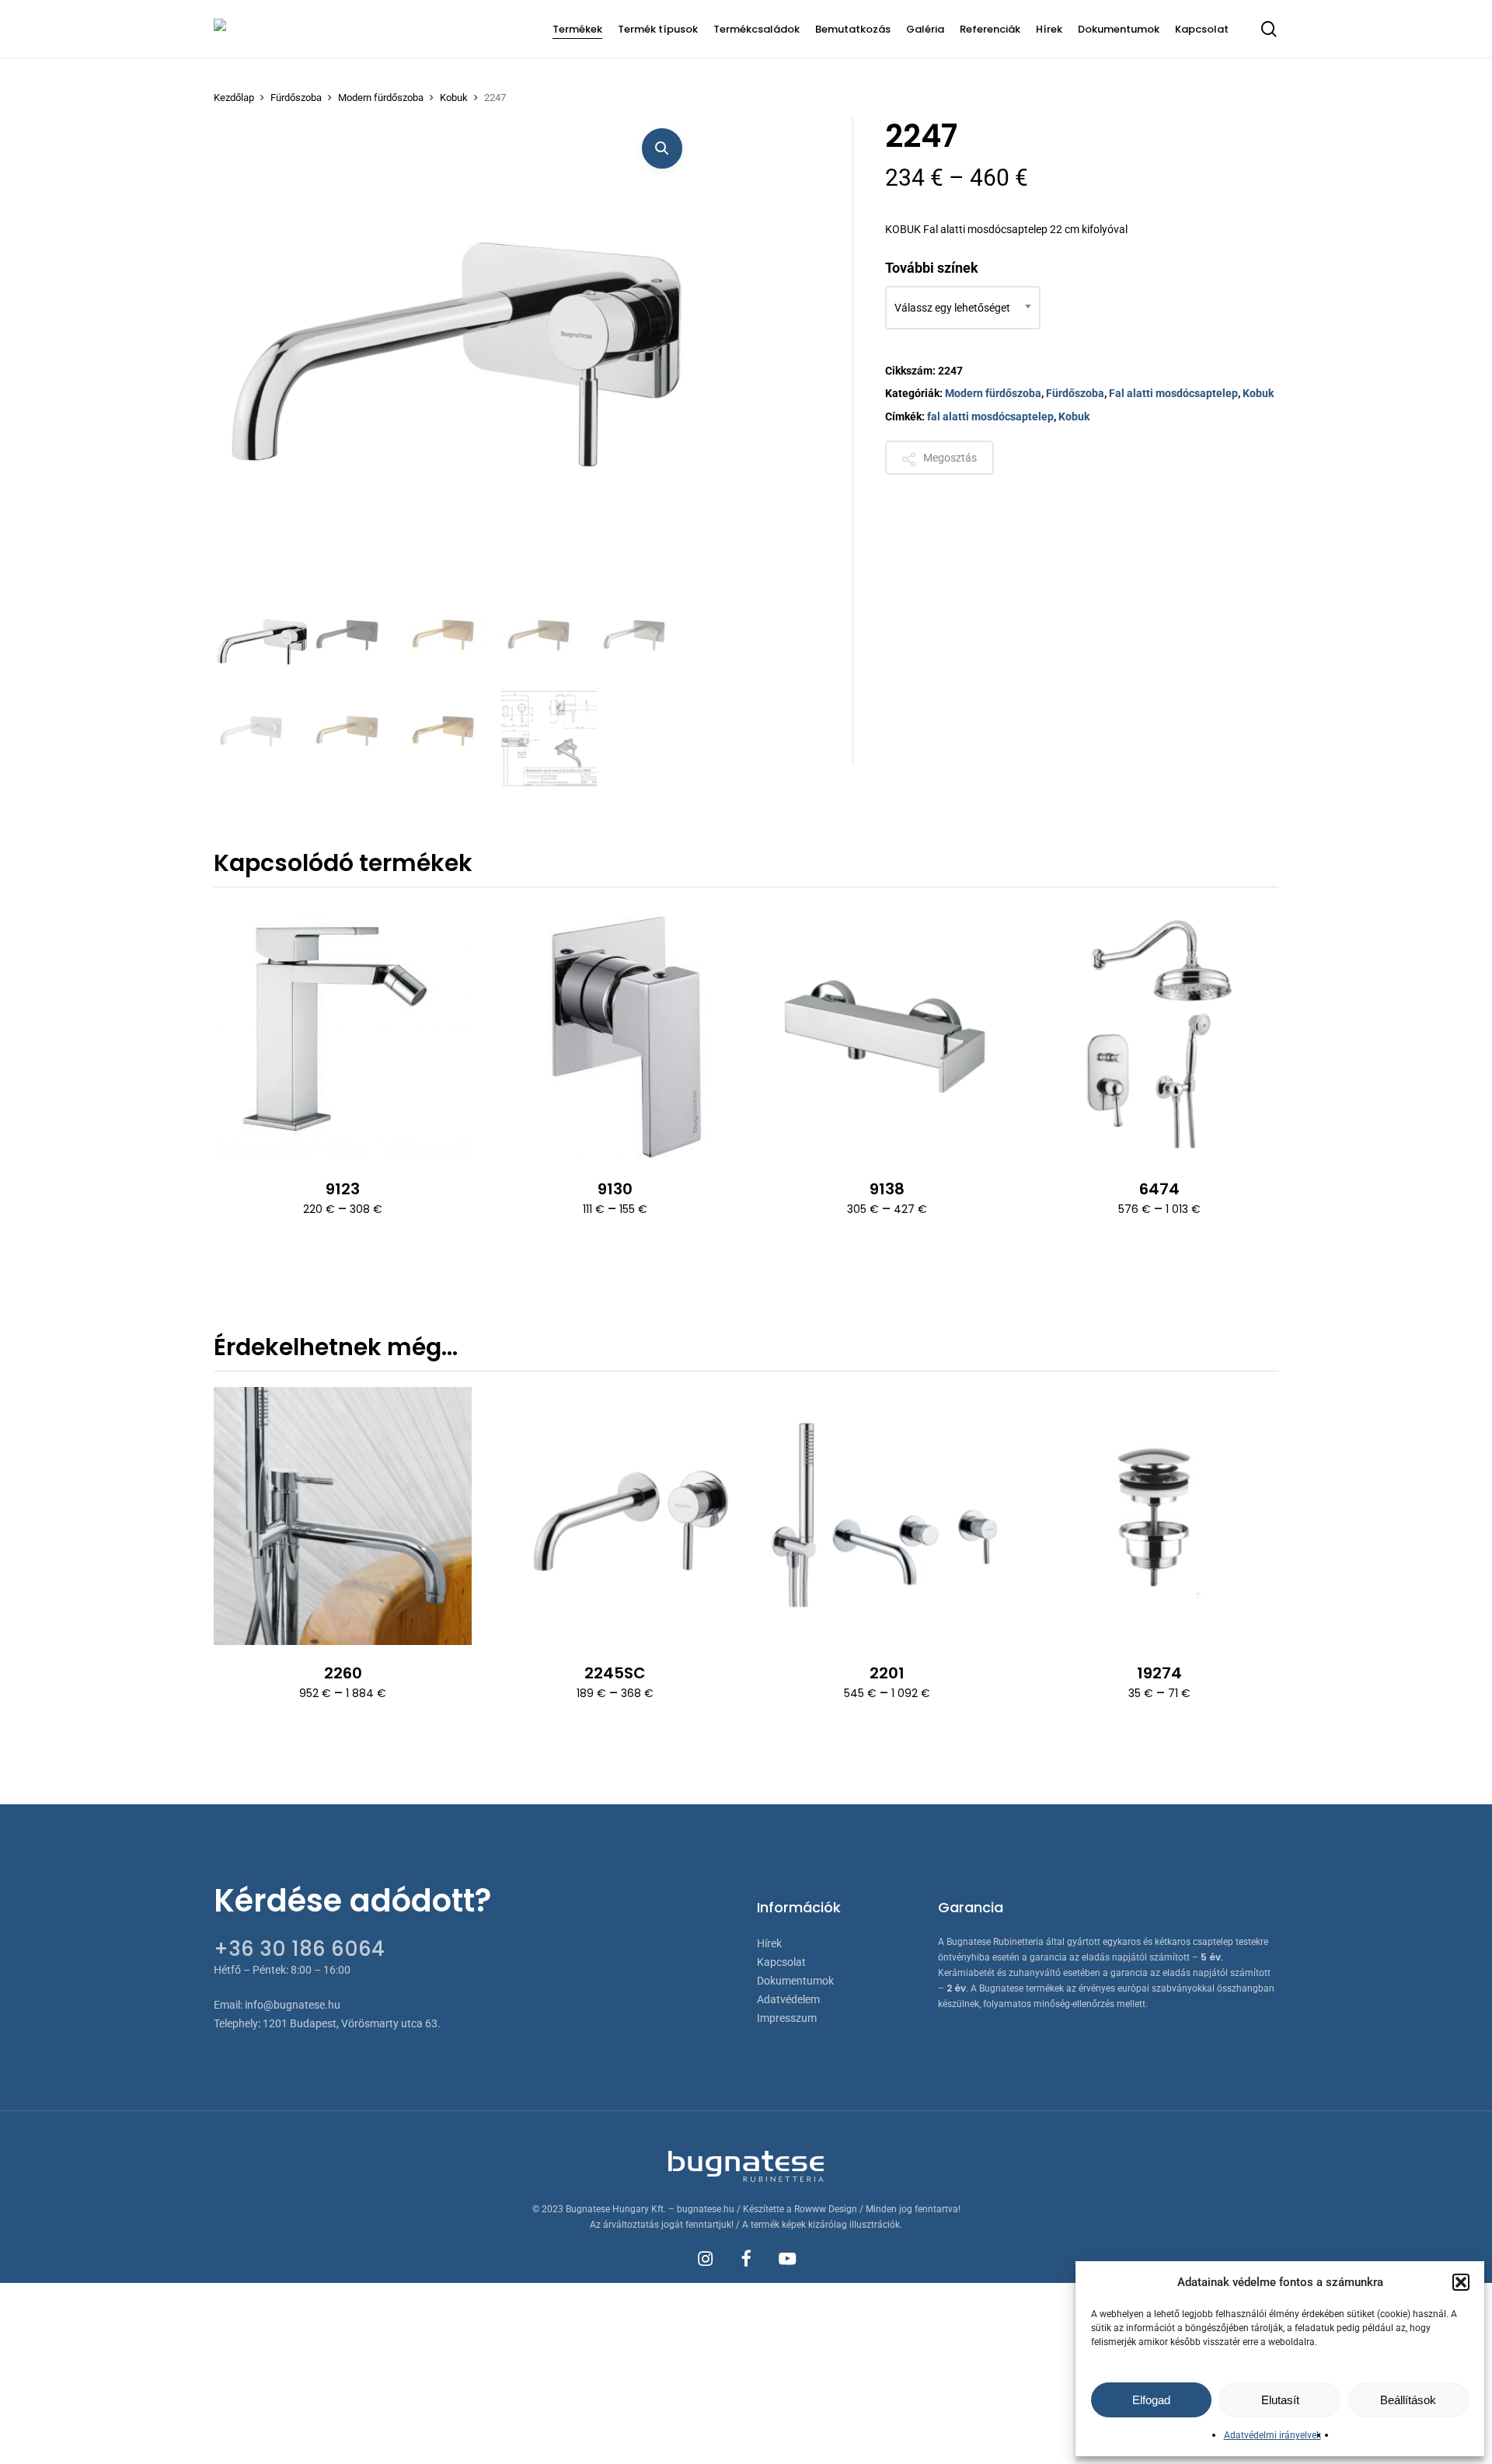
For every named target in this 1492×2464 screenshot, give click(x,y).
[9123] (343, 1032)
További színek (932, 268)
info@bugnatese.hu (293, 2005)
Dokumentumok (795, 1981)
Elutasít (1280, 2400)
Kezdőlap (234, 98)
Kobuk (454, 98)
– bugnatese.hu (702, 2209)
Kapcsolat (781, 1962)
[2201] (887, 1516)
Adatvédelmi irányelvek (1272, 2435)
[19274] (1159, 1516)
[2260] (343, 1516)
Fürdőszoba (296, 98)
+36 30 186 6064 (299, 1949)
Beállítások (1408, 2400)
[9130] (615, 1032)
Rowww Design (826, 2209)
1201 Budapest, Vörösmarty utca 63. (352, 2023)
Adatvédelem (788, 1999)
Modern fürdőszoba (381, 98)
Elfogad (1151, 2400)
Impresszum (787, 2018)
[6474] (1159, 1032)
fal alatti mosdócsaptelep (990, 416)
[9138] (887, 1032)
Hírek (769, 1943)
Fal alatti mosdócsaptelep (1173, 393)
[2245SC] (615, 1516)
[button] (1461, 2282)
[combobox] (963, 308)
